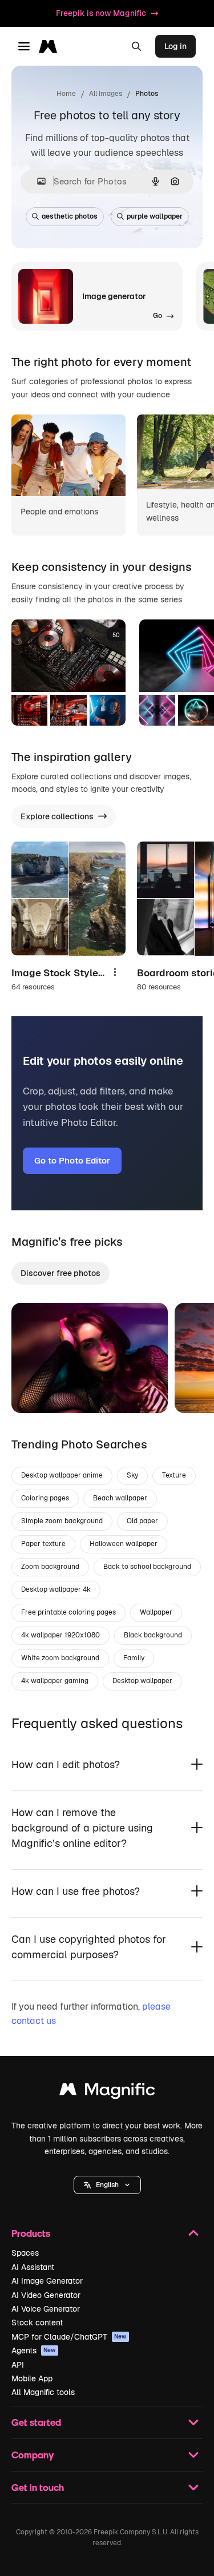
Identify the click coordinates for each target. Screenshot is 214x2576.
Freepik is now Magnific (101, 13)
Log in (175, 46)
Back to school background (147, 1567)
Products (31, 2233)
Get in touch (38, 2487)
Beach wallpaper (120, 1498)
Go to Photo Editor (72, 1160)
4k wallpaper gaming (55, 1681)
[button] (107, 2185)
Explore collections (57, 816)
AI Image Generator (47, 2281)
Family (134, 1658)
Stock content (37, 2323)
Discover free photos (60, 1273)
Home (66, 94)
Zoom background (50, 1567)
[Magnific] (107, 2092)
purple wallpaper (155, 216)
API (18, 2365)
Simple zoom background (62, 1521)
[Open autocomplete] (37, 181)
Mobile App (32, 2378)
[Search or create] (136, 46)
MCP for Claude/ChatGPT (69, 2337)
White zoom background (60, 1658)
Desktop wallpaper (142, 1681)
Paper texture (43, 1544)
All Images (106, 94)
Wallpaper (156, 1612)
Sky (132, 1475)
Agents (34, 2350)
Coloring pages (45, 1498)
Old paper (142, 1521)
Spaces (25, 2253)
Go (37, 1390)
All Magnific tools (43, 2392)
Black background (153, 1635)
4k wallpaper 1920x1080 (60, 1635)
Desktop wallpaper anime (62, 1475)
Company (33, 2455)
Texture (174, 1475)
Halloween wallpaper (124, 1544)
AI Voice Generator (46, 2309)
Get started (36, 2422)
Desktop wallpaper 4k (56, 1589)
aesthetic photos (70, 216)
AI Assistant (33, 2267)
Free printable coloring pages (68, 1612)
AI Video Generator (46, 2295)
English (107, 2185)
